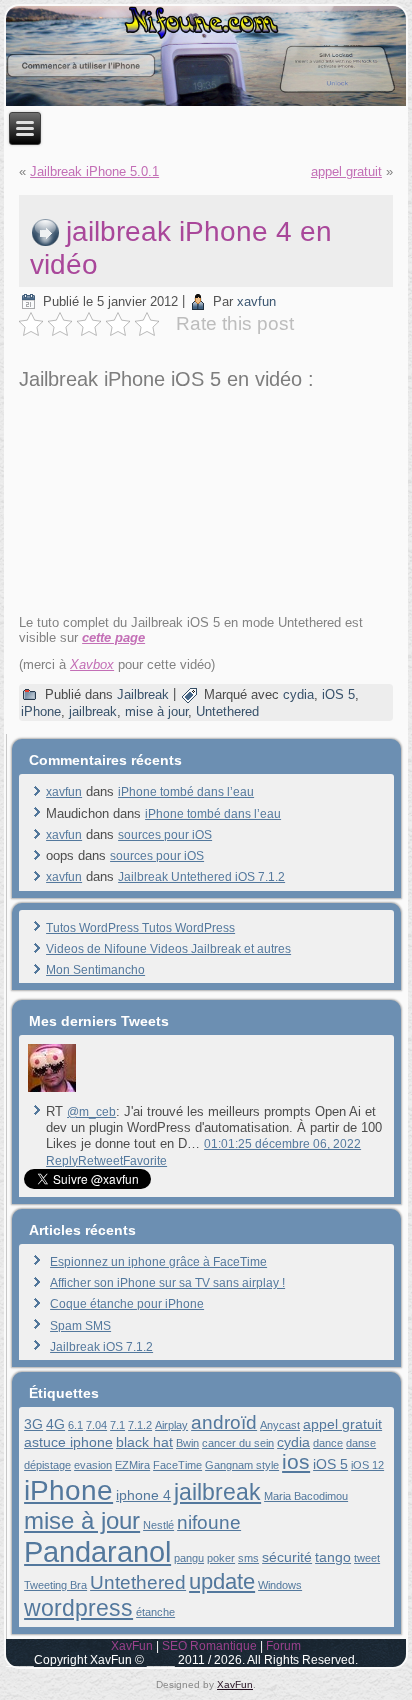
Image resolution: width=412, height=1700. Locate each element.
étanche (155, 1612)
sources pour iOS (165, 835)
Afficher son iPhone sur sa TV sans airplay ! (167, 1283)
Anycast (280, 1425)
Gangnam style (242, 1465)
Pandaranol (97, 1551)
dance (328, 1443)
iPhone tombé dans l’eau (186, 792)
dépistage (47, 1465)
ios (296, 1461)
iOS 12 (367, 1465)
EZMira (132, 1465)
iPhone (41, 711)
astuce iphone (68, 1442)
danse (361, 1443)
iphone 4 (143, 1495)
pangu (189, 1558)
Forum (283, 1646)
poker (221, 1558)
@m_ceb (91, 1112)
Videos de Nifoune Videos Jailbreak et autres (168, 949)
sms (248, 1558)
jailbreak (93, 711)
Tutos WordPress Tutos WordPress (140, 928)
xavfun (256, 301)
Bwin (187, 1443)
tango (333, 1557)
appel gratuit (346, 171)
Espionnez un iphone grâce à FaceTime (158, 1262)
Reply (62, 1161)
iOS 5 (338, 694)
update (222, 1581)
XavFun (132, 1646)
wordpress (78, 1608)
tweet (367, 1558)
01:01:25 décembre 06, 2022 (282, 1144)
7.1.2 (140, 1425)
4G (55, 1424)
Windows (280, 1585)
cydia (298, 694)
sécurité (287, 1557)
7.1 (117, 1425)
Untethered (227, 711)
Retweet (100, 1161)
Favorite (145, 1161)
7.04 (96, 1425)
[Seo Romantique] (51, 1092)
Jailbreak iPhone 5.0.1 (94, 171)
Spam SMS (80, 1326)
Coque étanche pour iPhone (127, 1304)
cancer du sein (238, 1443)
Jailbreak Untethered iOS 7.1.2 (201, 877)
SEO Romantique (209, 1646)
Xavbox (92, 664)
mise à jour (156, 711)
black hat (144, 1442)
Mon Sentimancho (95, 970)
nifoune (209, 1522)
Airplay (171, 1425)
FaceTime (177, 1465)
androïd (224, 1422)
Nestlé (158, 1525)
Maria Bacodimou (306, 1496)
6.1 (75, 1425)
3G (33, 1424)
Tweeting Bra (55, 1585)
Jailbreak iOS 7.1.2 (101, 1347)
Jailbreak (143, 694)
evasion (93, 1465)
